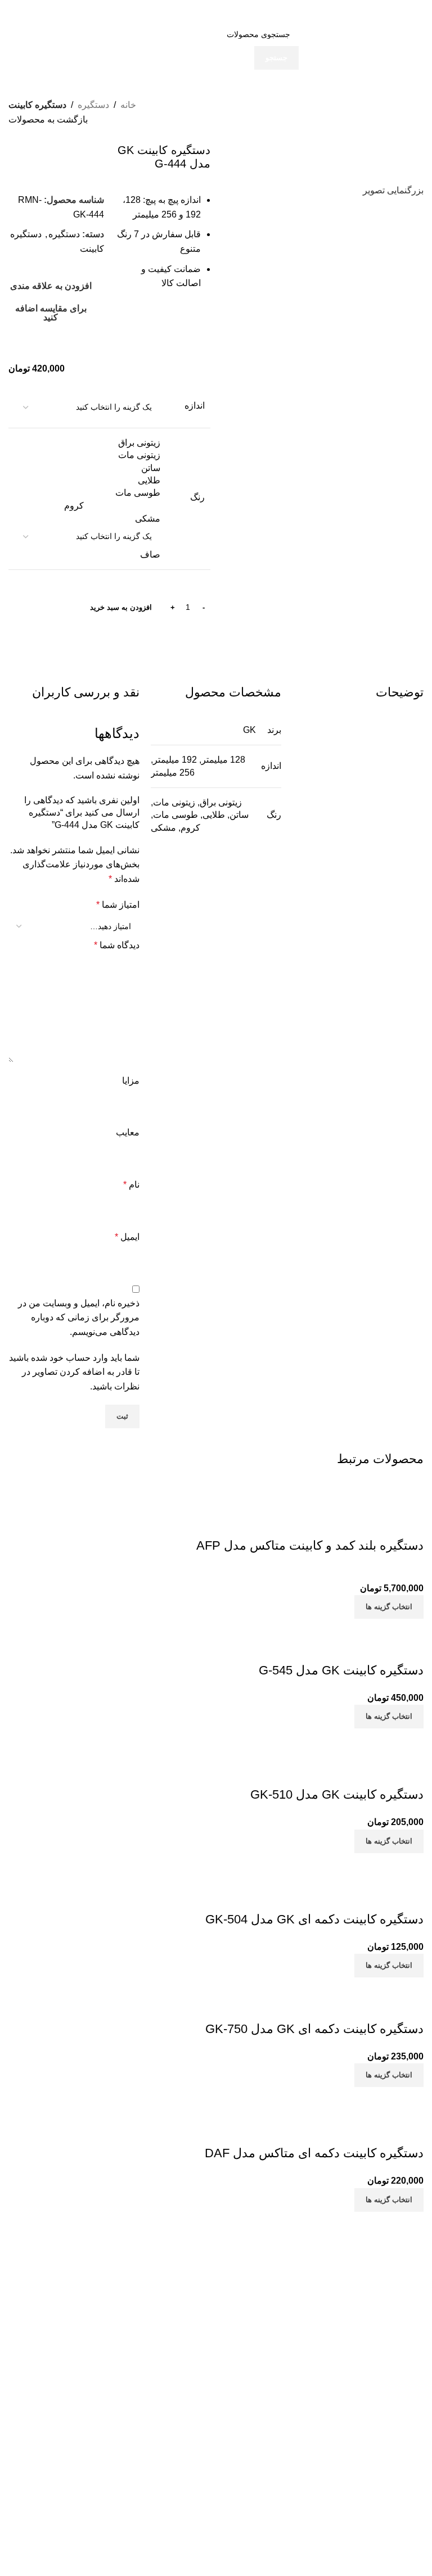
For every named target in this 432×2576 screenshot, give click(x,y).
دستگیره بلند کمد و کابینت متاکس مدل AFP (310, 1545)
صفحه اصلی (297, 2306)
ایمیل (127, 1237)
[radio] (88, 443)
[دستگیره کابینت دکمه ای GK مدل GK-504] (319, 1860)
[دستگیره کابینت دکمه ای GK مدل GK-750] (318, 1984)
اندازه (195, 406)
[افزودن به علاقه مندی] (349, 1523)
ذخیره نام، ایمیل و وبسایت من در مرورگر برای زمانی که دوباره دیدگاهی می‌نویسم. (79, 1318)
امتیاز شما (118, 905)
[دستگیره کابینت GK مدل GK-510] (336, 1735)
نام (131, 1185)
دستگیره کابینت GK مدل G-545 (341, 1670)
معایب (128, 1132)
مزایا (131, 1081)
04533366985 (183, 2372)
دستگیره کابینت (37, 105)
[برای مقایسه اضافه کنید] (409, 1523)
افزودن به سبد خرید (121, 607)
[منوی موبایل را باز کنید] (412, 11)
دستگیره (93, 105)
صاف (150, 554)
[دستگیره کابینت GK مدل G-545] (360, 1626)
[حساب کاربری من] (20, 11)
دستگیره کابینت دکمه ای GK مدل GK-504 (314, 1919)
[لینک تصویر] (376, 2264)
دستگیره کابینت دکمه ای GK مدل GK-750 (314, 2029)
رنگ (197, 497)
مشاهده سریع (379, 1523)
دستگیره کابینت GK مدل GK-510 (337, 1794)
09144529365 (157, 2398)
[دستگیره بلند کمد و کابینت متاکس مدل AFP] (327, 1486)
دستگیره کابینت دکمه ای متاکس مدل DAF (314, 2153)
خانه (128, 105)
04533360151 (162, 2358)
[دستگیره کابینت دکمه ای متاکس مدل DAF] (319, 2094)
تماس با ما (300, 2325)
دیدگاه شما (117, 945)
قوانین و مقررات (289, 2344)
